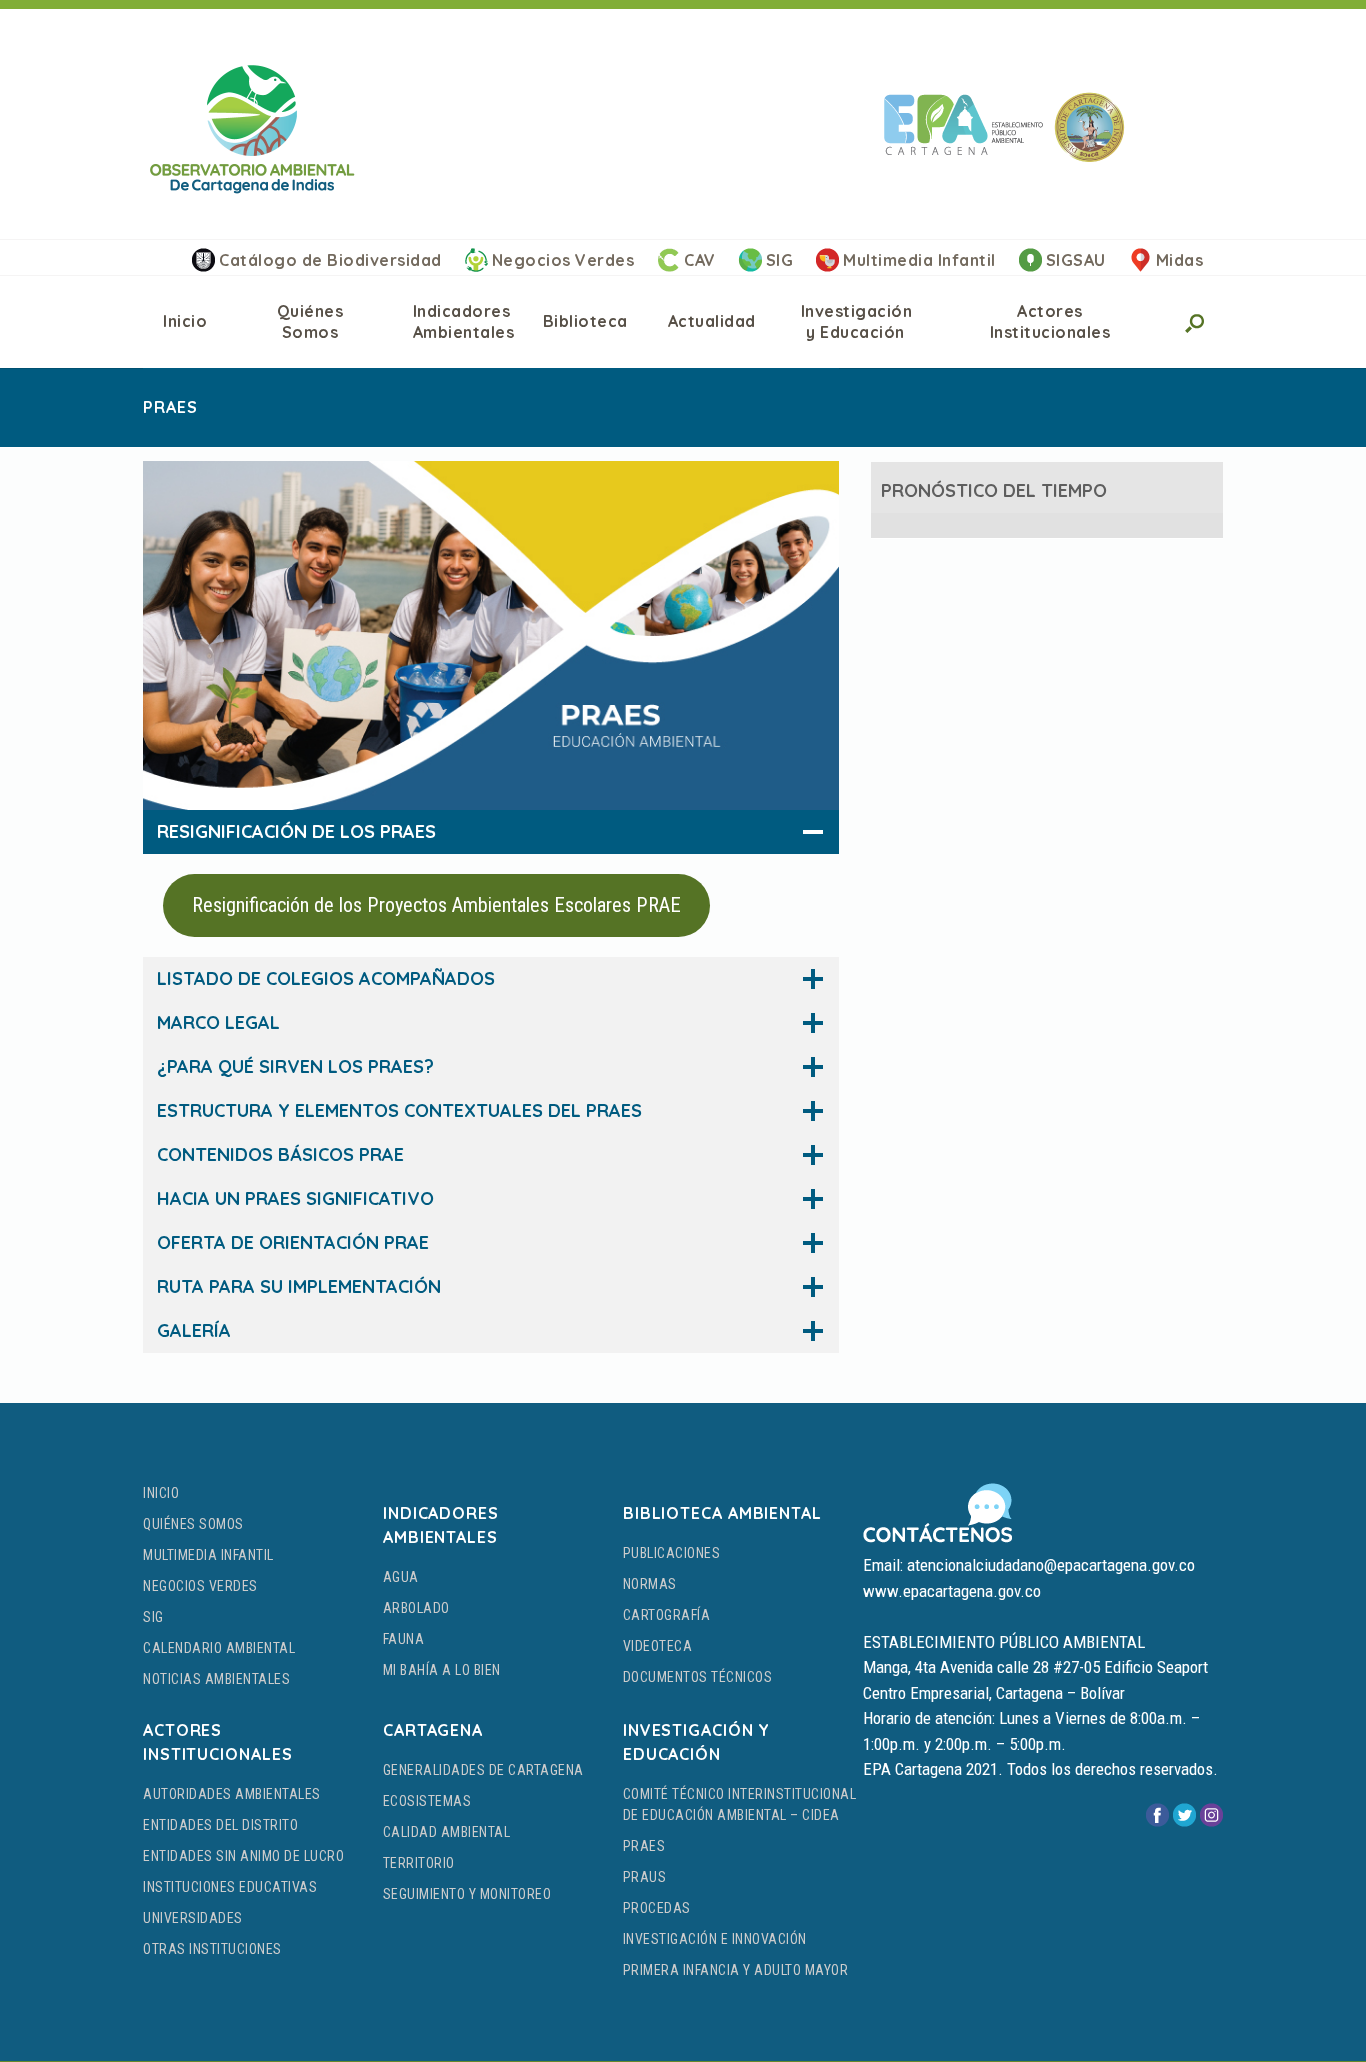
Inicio (185, 321)
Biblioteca (585, 321)
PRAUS (645, 1877)
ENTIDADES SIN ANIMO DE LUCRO (243, 1856)
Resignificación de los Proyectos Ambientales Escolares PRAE (436, 905)
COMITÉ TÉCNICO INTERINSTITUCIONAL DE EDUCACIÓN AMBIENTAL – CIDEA (740, 1804)
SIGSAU (1076, 260)
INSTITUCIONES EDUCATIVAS (230, 1887)
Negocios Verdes (563, 260)
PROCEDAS (657, 1908)
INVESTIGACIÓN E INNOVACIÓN (715, 1939)
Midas (1180, 260)
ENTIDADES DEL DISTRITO (220, 1825)
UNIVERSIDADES (193, 1918)
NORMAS (650, 1584)
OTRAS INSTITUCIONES (212, 1949)
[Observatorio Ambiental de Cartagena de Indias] (252, 129)
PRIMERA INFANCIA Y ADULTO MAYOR (736, 1970)
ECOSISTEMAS (427, 1801)
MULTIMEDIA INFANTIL (208, 1555)
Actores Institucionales (1050, 321)
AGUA (401, 1577)
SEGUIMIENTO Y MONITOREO (467, 1894)
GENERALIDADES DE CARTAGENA (483, 1770)
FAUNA (404, 1639)
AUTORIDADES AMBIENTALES (232, 1794)
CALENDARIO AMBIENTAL (219, 1648)
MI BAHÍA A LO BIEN (442, 1670)
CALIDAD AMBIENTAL (447, 1832)
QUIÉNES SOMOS (193, 1524)
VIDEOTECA (658, 1646)
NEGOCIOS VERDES (200, 1586)
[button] (1193, 322)
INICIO (161, 1493)
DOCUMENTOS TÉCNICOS (698, 1677)
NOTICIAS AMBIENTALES (216, 1679)
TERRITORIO (419, 1863)
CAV (700, 260)
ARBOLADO (416, 1608)
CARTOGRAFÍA (667, 1615)
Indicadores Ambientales (464, 321)
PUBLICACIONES (672, 1553)
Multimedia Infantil (919, 260)
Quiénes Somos (310, 321)
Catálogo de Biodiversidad (330, 260)
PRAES (644, 1846)
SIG (780, 260)
